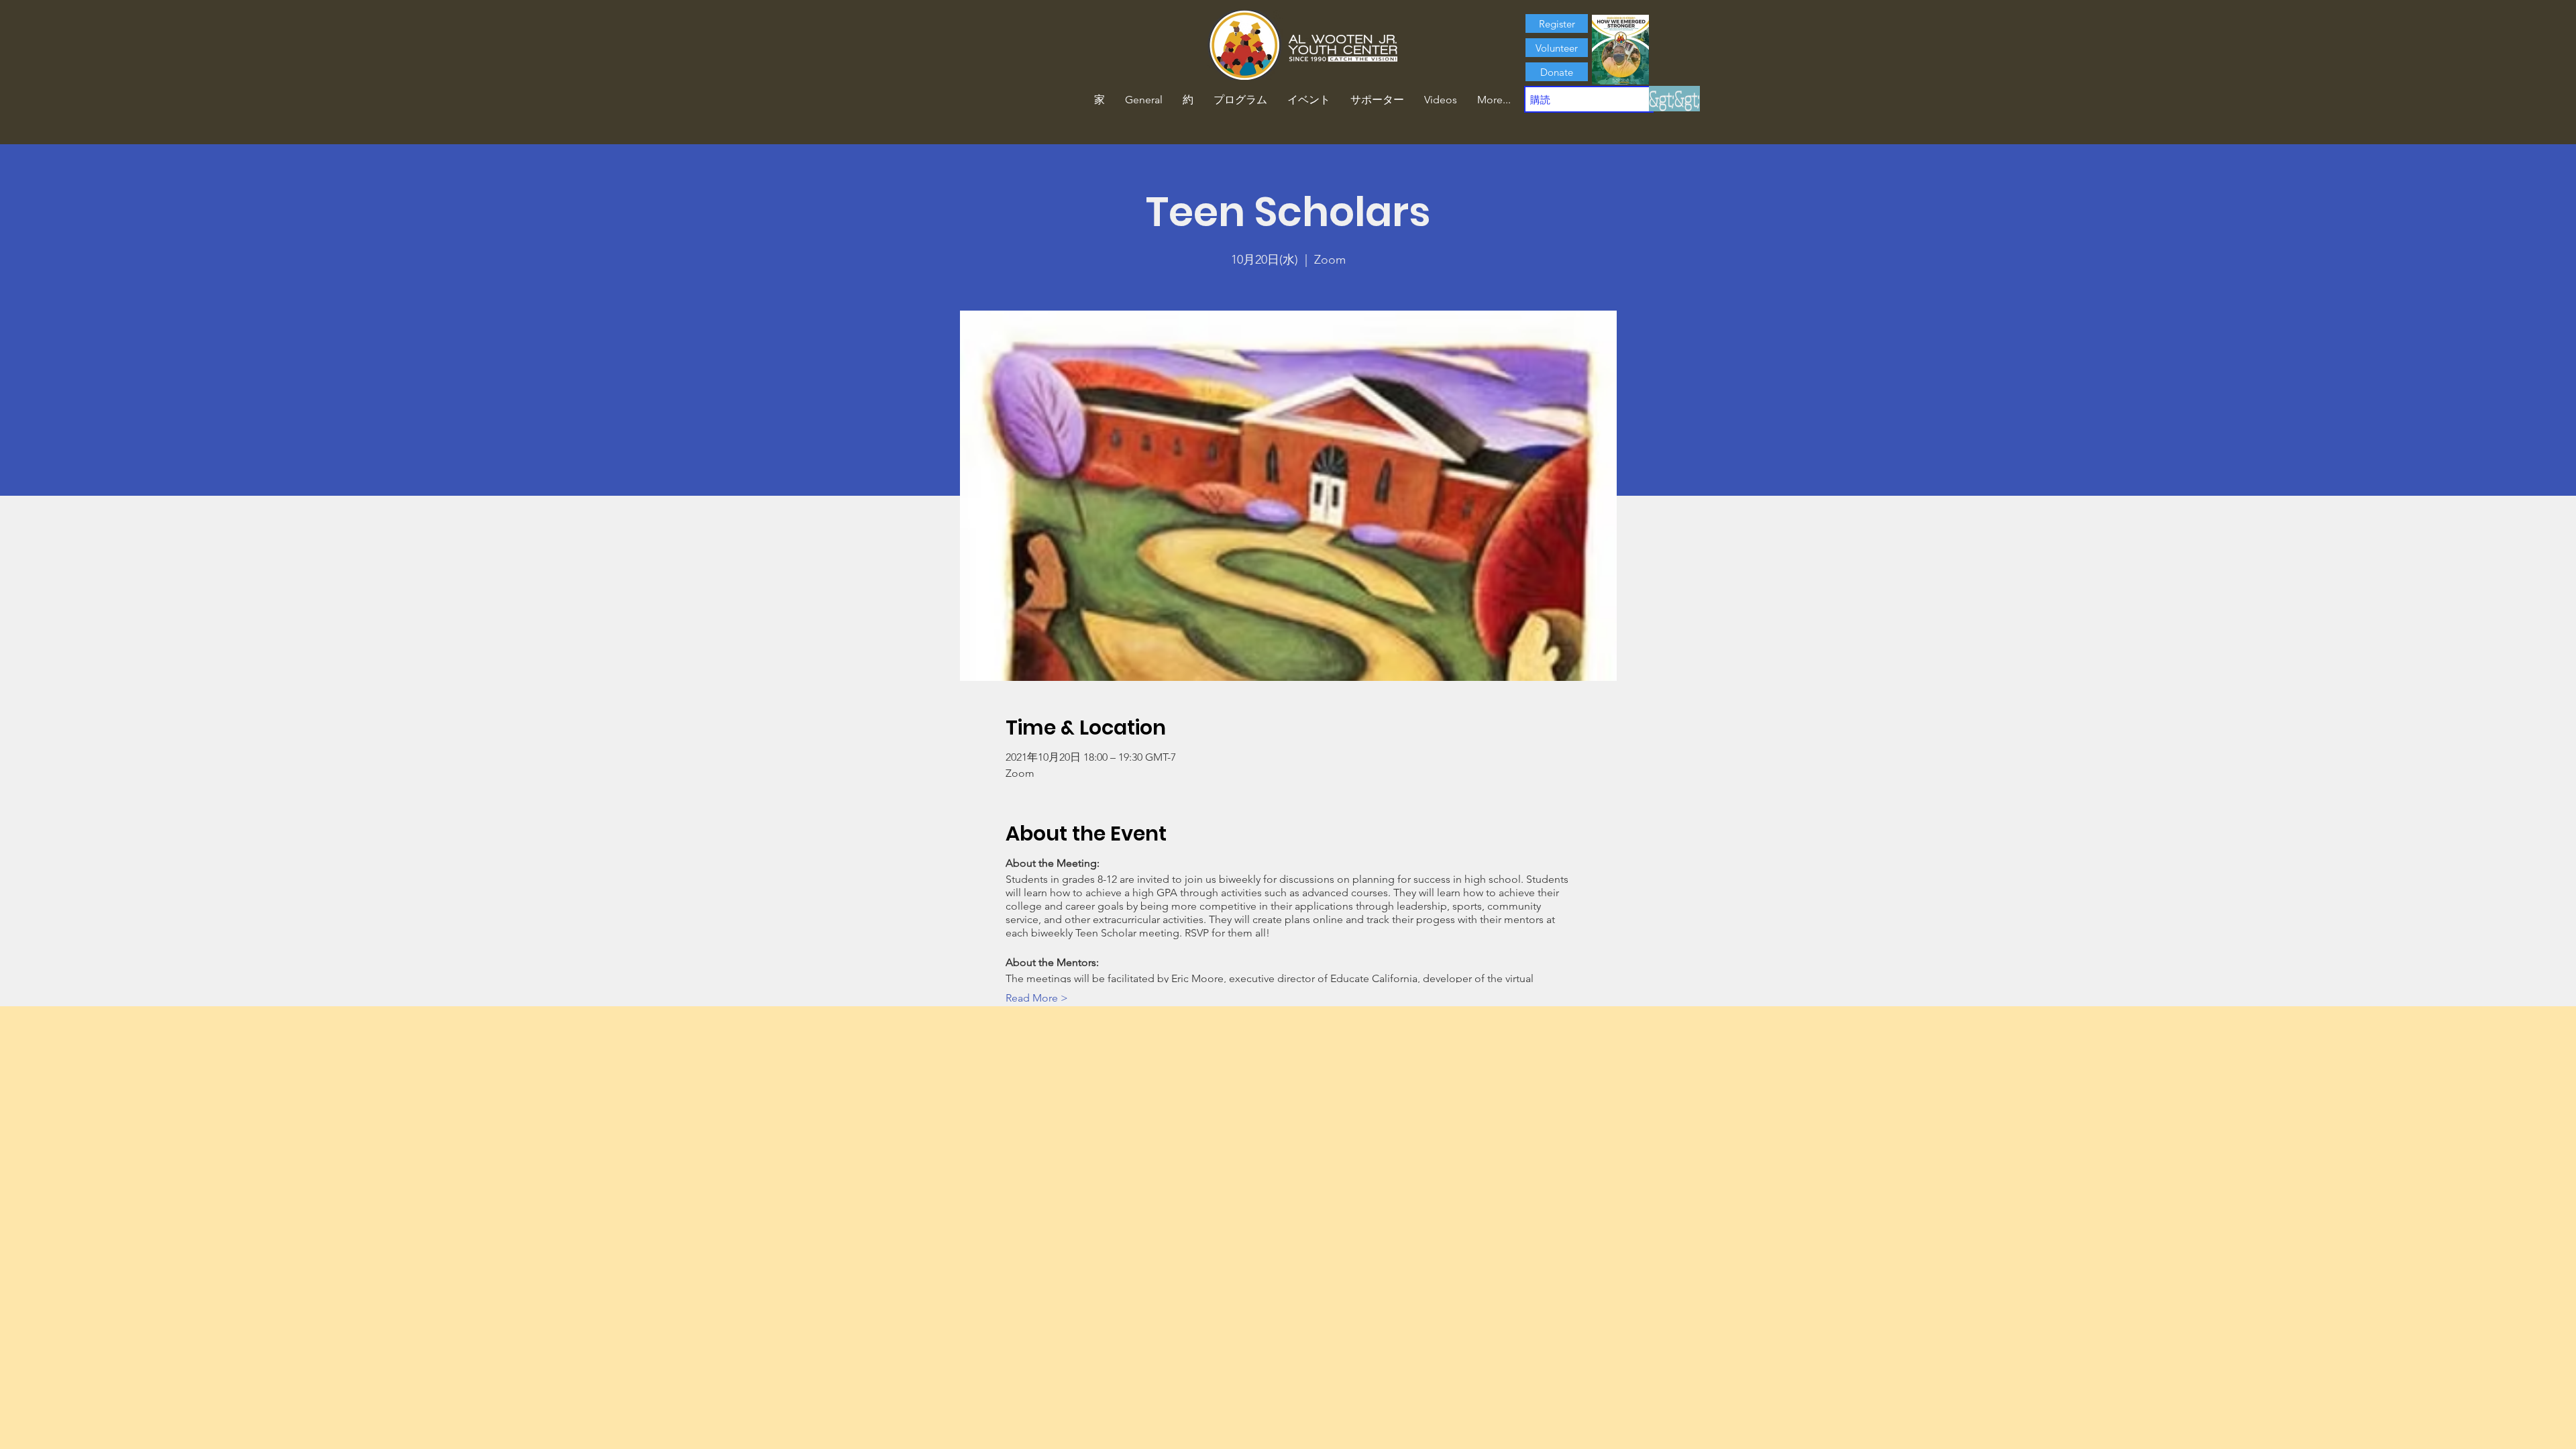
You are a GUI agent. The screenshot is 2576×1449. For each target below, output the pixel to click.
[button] (1188, 100)
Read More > (1037, 998)
